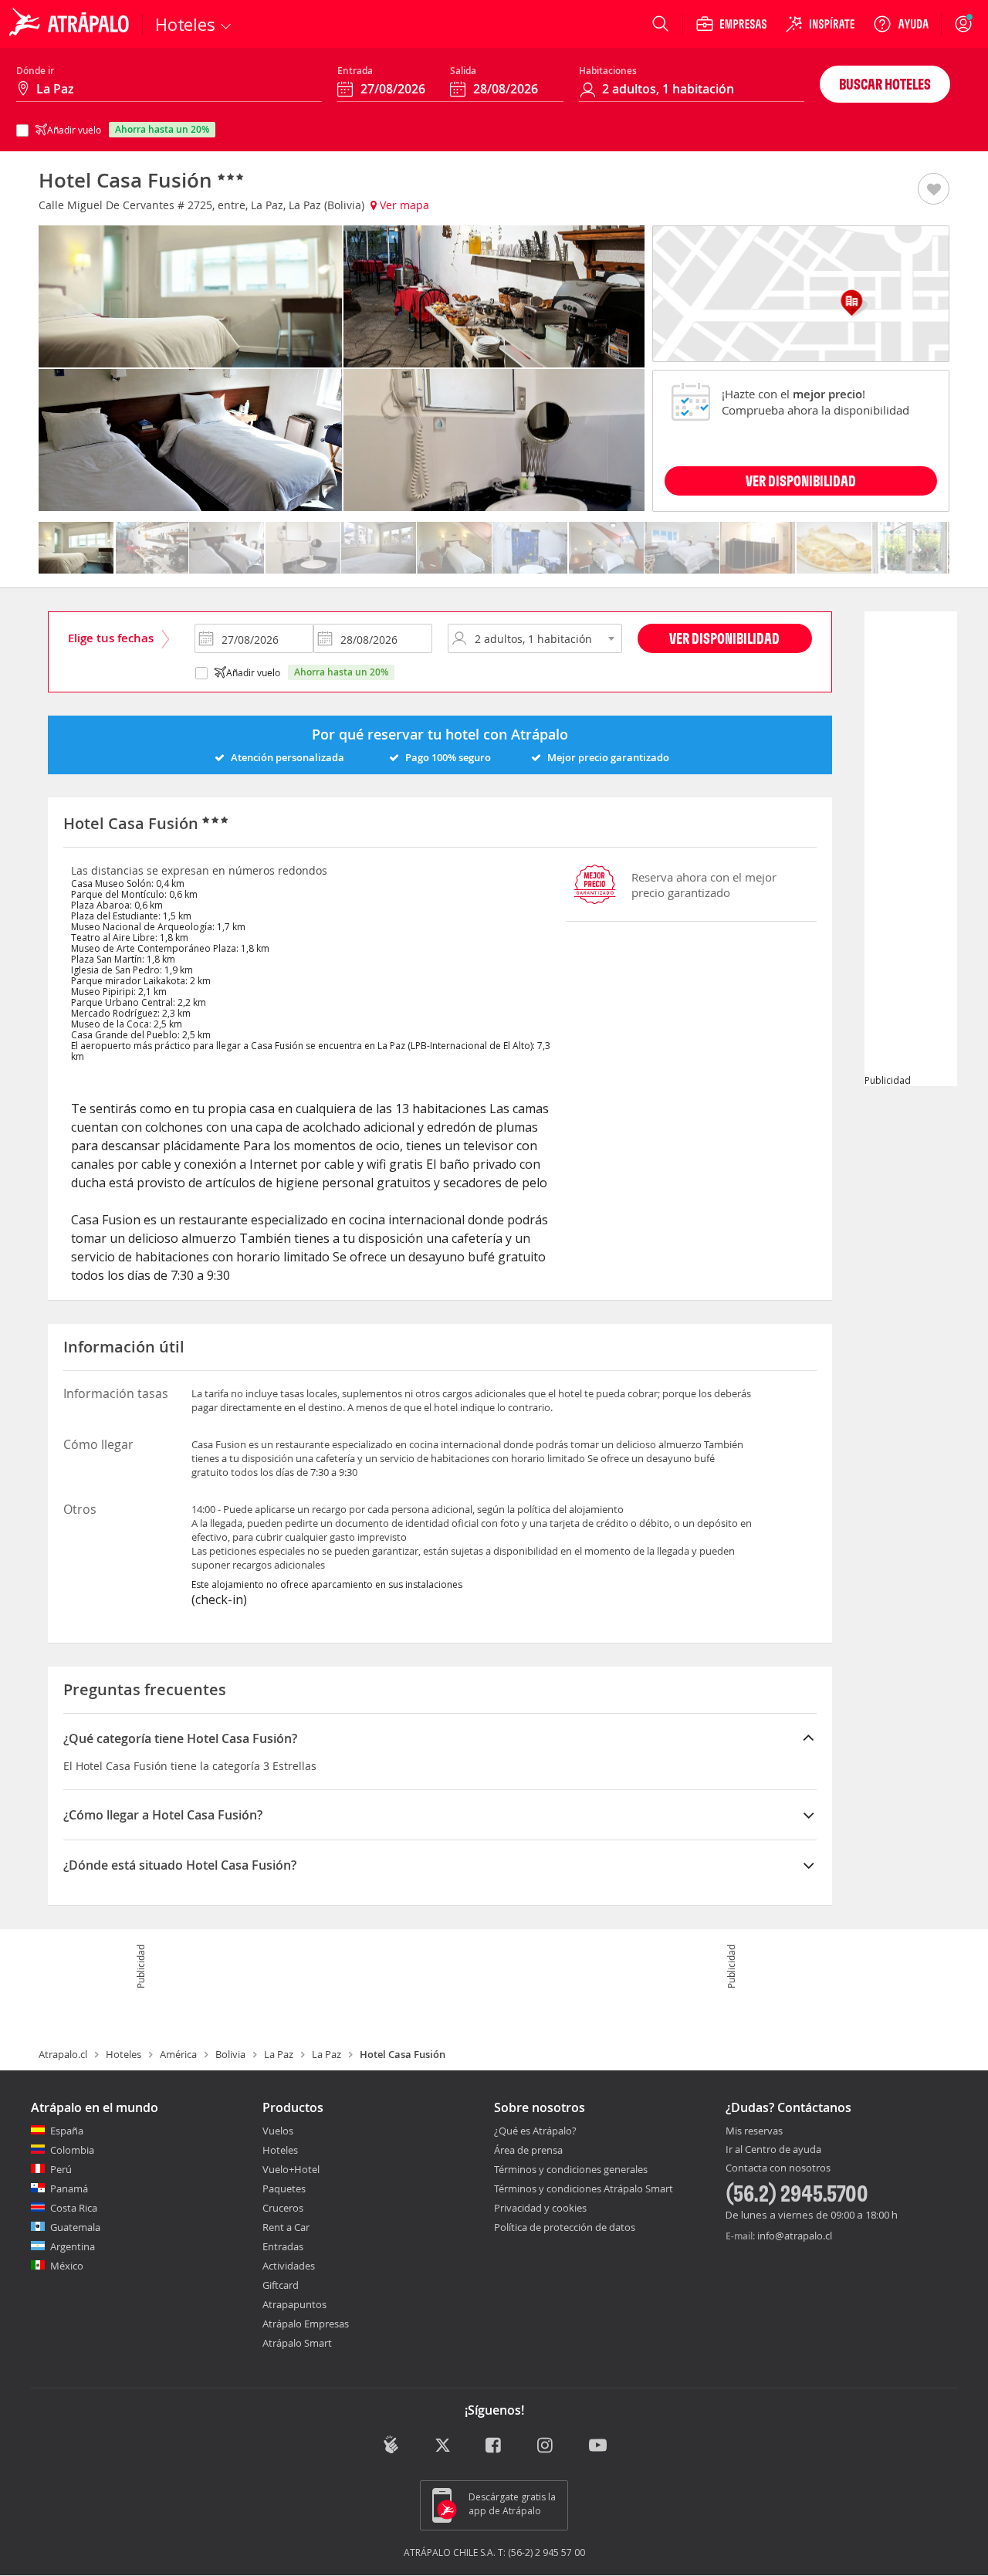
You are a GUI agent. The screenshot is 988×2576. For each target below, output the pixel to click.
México (67, 2266)
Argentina (73, 2246)
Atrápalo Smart (297, 2343)
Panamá (69, 2188)
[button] (934, 190)
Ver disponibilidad (724, 638)
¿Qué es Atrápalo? (535, 2131)
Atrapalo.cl (63, 2054)
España (67, 2131)
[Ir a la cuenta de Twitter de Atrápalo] (443, 2446)
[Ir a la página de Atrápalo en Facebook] (494, 2446)
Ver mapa (403, 205)
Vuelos (278, 2131)
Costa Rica (74, 2208)
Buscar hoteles (885, 84)
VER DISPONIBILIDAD (801, 481)
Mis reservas (754, 2131)
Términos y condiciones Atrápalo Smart (584, 2188)
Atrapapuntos (294, 2304)
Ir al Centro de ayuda (773, 2150)
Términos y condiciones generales (571, 2169)
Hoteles (123, 2054)
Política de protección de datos (565, 2227)
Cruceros (283, 2208)
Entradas (283, 2246)
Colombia (72, 2150)
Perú (61, 2169)
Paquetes (284, 2188)
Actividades (289, 2266)
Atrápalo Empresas (306, 2324)
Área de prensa (528, 2150)
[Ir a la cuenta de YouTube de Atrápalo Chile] (598, 2446)
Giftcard (281, 2285)
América (178, 2054)
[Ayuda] (901, 24)
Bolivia (230, 2054)
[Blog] (391, 2444)
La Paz (279, 2054)
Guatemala (75, 2227)
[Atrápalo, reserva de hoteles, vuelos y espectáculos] (71, 24)
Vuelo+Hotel (291, 2169)
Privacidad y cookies (540, 2208)
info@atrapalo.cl (795, 2236)
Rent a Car (286, 2227)
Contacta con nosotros (778, 2168)
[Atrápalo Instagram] (546, 2446)
